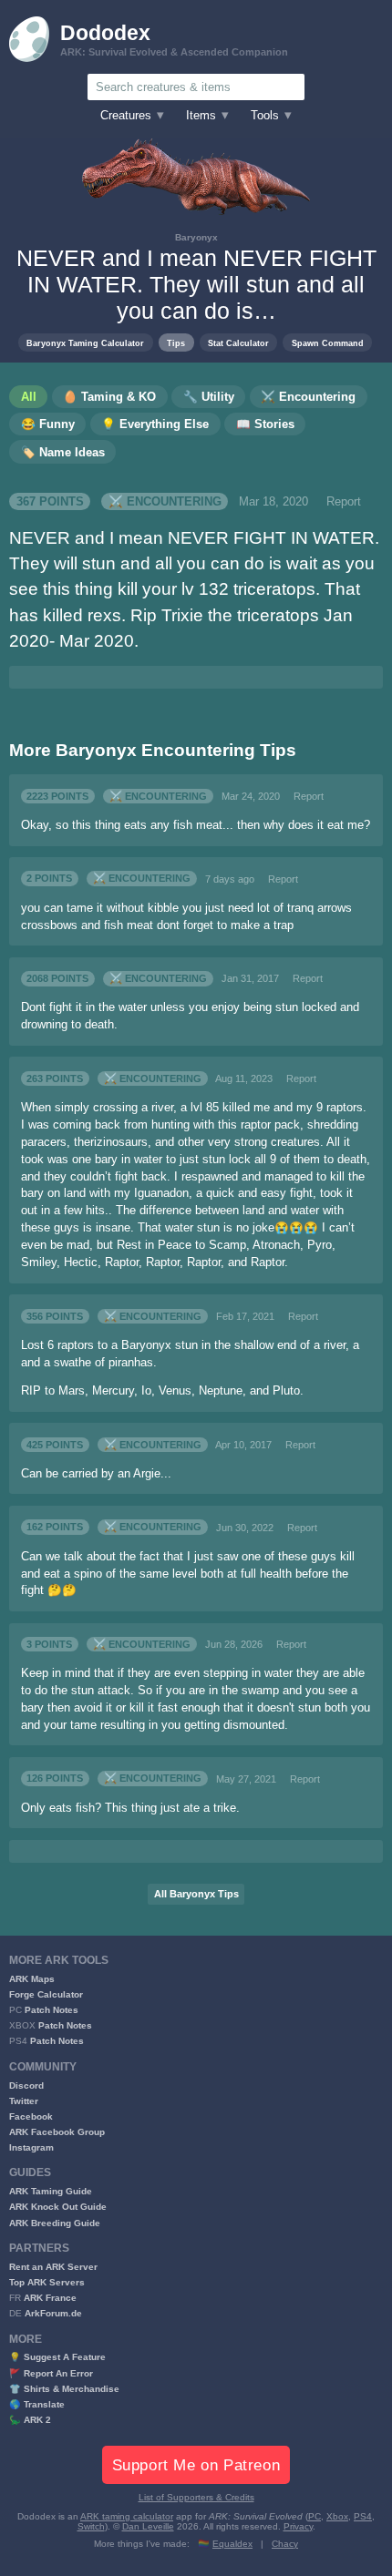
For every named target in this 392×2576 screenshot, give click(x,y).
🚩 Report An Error (51, 2373)
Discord (26, 2085)
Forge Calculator (46, 1994)
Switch (91, 2526)
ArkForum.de (53, 2313)
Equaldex (232, 2544)
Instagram (31, 2147)
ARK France (50, 2298)
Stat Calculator (238, 343)
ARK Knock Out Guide (58, 2207)
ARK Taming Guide (51, 2191)
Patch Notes (52, 2010)
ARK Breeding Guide (55, 2223)
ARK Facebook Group (57, 2132)
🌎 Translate (37, 2404)
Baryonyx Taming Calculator (85, 343)
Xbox (337, 2516)
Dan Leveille (148, 2526)
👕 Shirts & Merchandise (64, 2389)
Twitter (24, 2101)
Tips (176, 343)
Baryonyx (196, 237)
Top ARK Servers (47, 2282)
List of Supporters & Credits (196, 2497)
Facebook (31, 2116)
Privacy (298, 2526)
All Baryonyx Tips (196, 1894)
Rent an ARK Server (53, 2267)
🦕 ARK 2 (30, 2420)
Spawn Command (328, 343)
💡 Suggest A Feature (57, 2357)
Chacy (285, 2544)
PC (315, 2516)
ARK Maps (32, 1979)
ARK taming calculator (127, 2516)
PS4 (363, 2516)
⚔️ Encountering (165, 502)
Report (344, 502)
